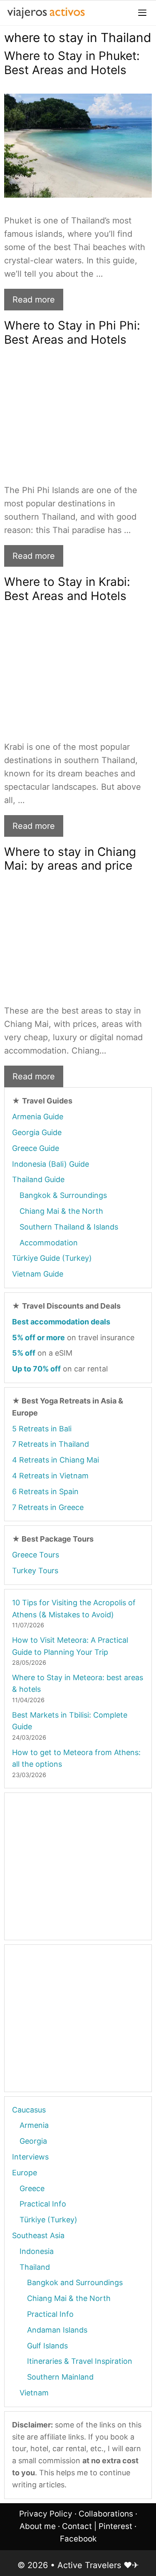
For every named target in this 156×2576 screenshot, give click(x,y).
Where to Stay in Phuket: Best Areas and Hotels (72, 63)
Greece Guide (36, 1148)
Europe (25, 2173)
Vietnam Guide (38, 1274)
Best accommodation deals (61, 1322)
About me (38, 2526)
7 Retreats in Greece (48, 1507)
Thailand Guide (38, 1179)
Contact (77, 2526)
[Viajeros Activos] (46, 13)
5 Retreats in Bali (42, 1429)
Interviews (30, 2157)
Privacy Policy (46, 2514)
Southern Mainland (60, 2377)
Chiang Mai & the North (61, 1211)
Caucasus (29, 2110)
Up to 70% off (36, 1369)
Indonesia (37, 2251)
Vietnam (34, 2393)
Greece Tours (36, 1555)
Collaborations (106, 2514)
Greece (32, 2188)
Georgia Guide (37, 1132)
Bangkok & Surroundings (63, 1195)
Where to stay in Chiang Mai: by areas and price (70, 859)
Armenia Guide (38, 1117)
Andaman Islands (57, 2330)
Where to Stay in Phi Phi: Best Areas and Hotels (72, 332)
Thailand (35, 2267)
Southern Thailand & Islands (69, 1227)
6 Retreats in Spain (45, 1491)
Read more (34, 300)
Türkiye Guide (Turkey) (52, 1258)
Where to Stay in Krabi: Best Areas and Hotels (67, 589)
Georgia (33, 2141)
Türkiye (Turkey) (48, 2220)
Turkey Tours (35, 1571)
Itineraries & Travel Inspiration (80, 2361)
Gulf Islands (47, 2346)
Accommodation (49, 1243)
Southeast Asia (38, 2235)
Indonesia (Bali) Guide (51, 1164)
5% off (24, 1353)
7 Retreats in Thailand (51, 1444)
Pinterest (115, 2526)
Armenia (34, 2125)
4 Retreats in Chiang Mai (56, 1460)
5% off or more (38, 1338)
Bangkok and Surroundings (75, 2282)
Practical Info (43, 2204)
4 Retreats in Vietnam (50, 1476)
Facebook (78, 2539)
